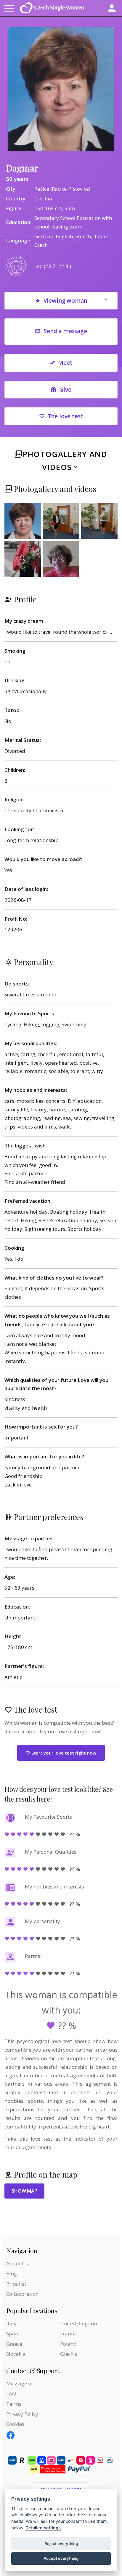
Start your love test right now (63, 1753)
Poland (68, 2344)
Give (65, 390)
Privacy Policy (22, 2414)
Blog (12, 2273)
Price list (16, 2284)
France (68, 2333)
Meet (65, 363)
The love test (65, 416)
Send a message (65, 331)
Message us (20, 2383)
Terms (14, 2404)
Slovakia (16, 2354)
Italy (11, 2323)
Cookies (15, 2424)
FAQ (11, 2393)
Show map (24, 2191)
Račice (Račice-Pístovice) (62, 189)
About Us (17, 2263)
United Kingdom (79, 2323)
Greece (14, 2344)
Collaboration (22, 2294)
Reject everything (61, 2543)
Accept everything (61, 2558)
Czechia (69, 2354)
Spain (13, 2333)
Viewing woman (65, 301)
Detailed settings (43, 2528)
